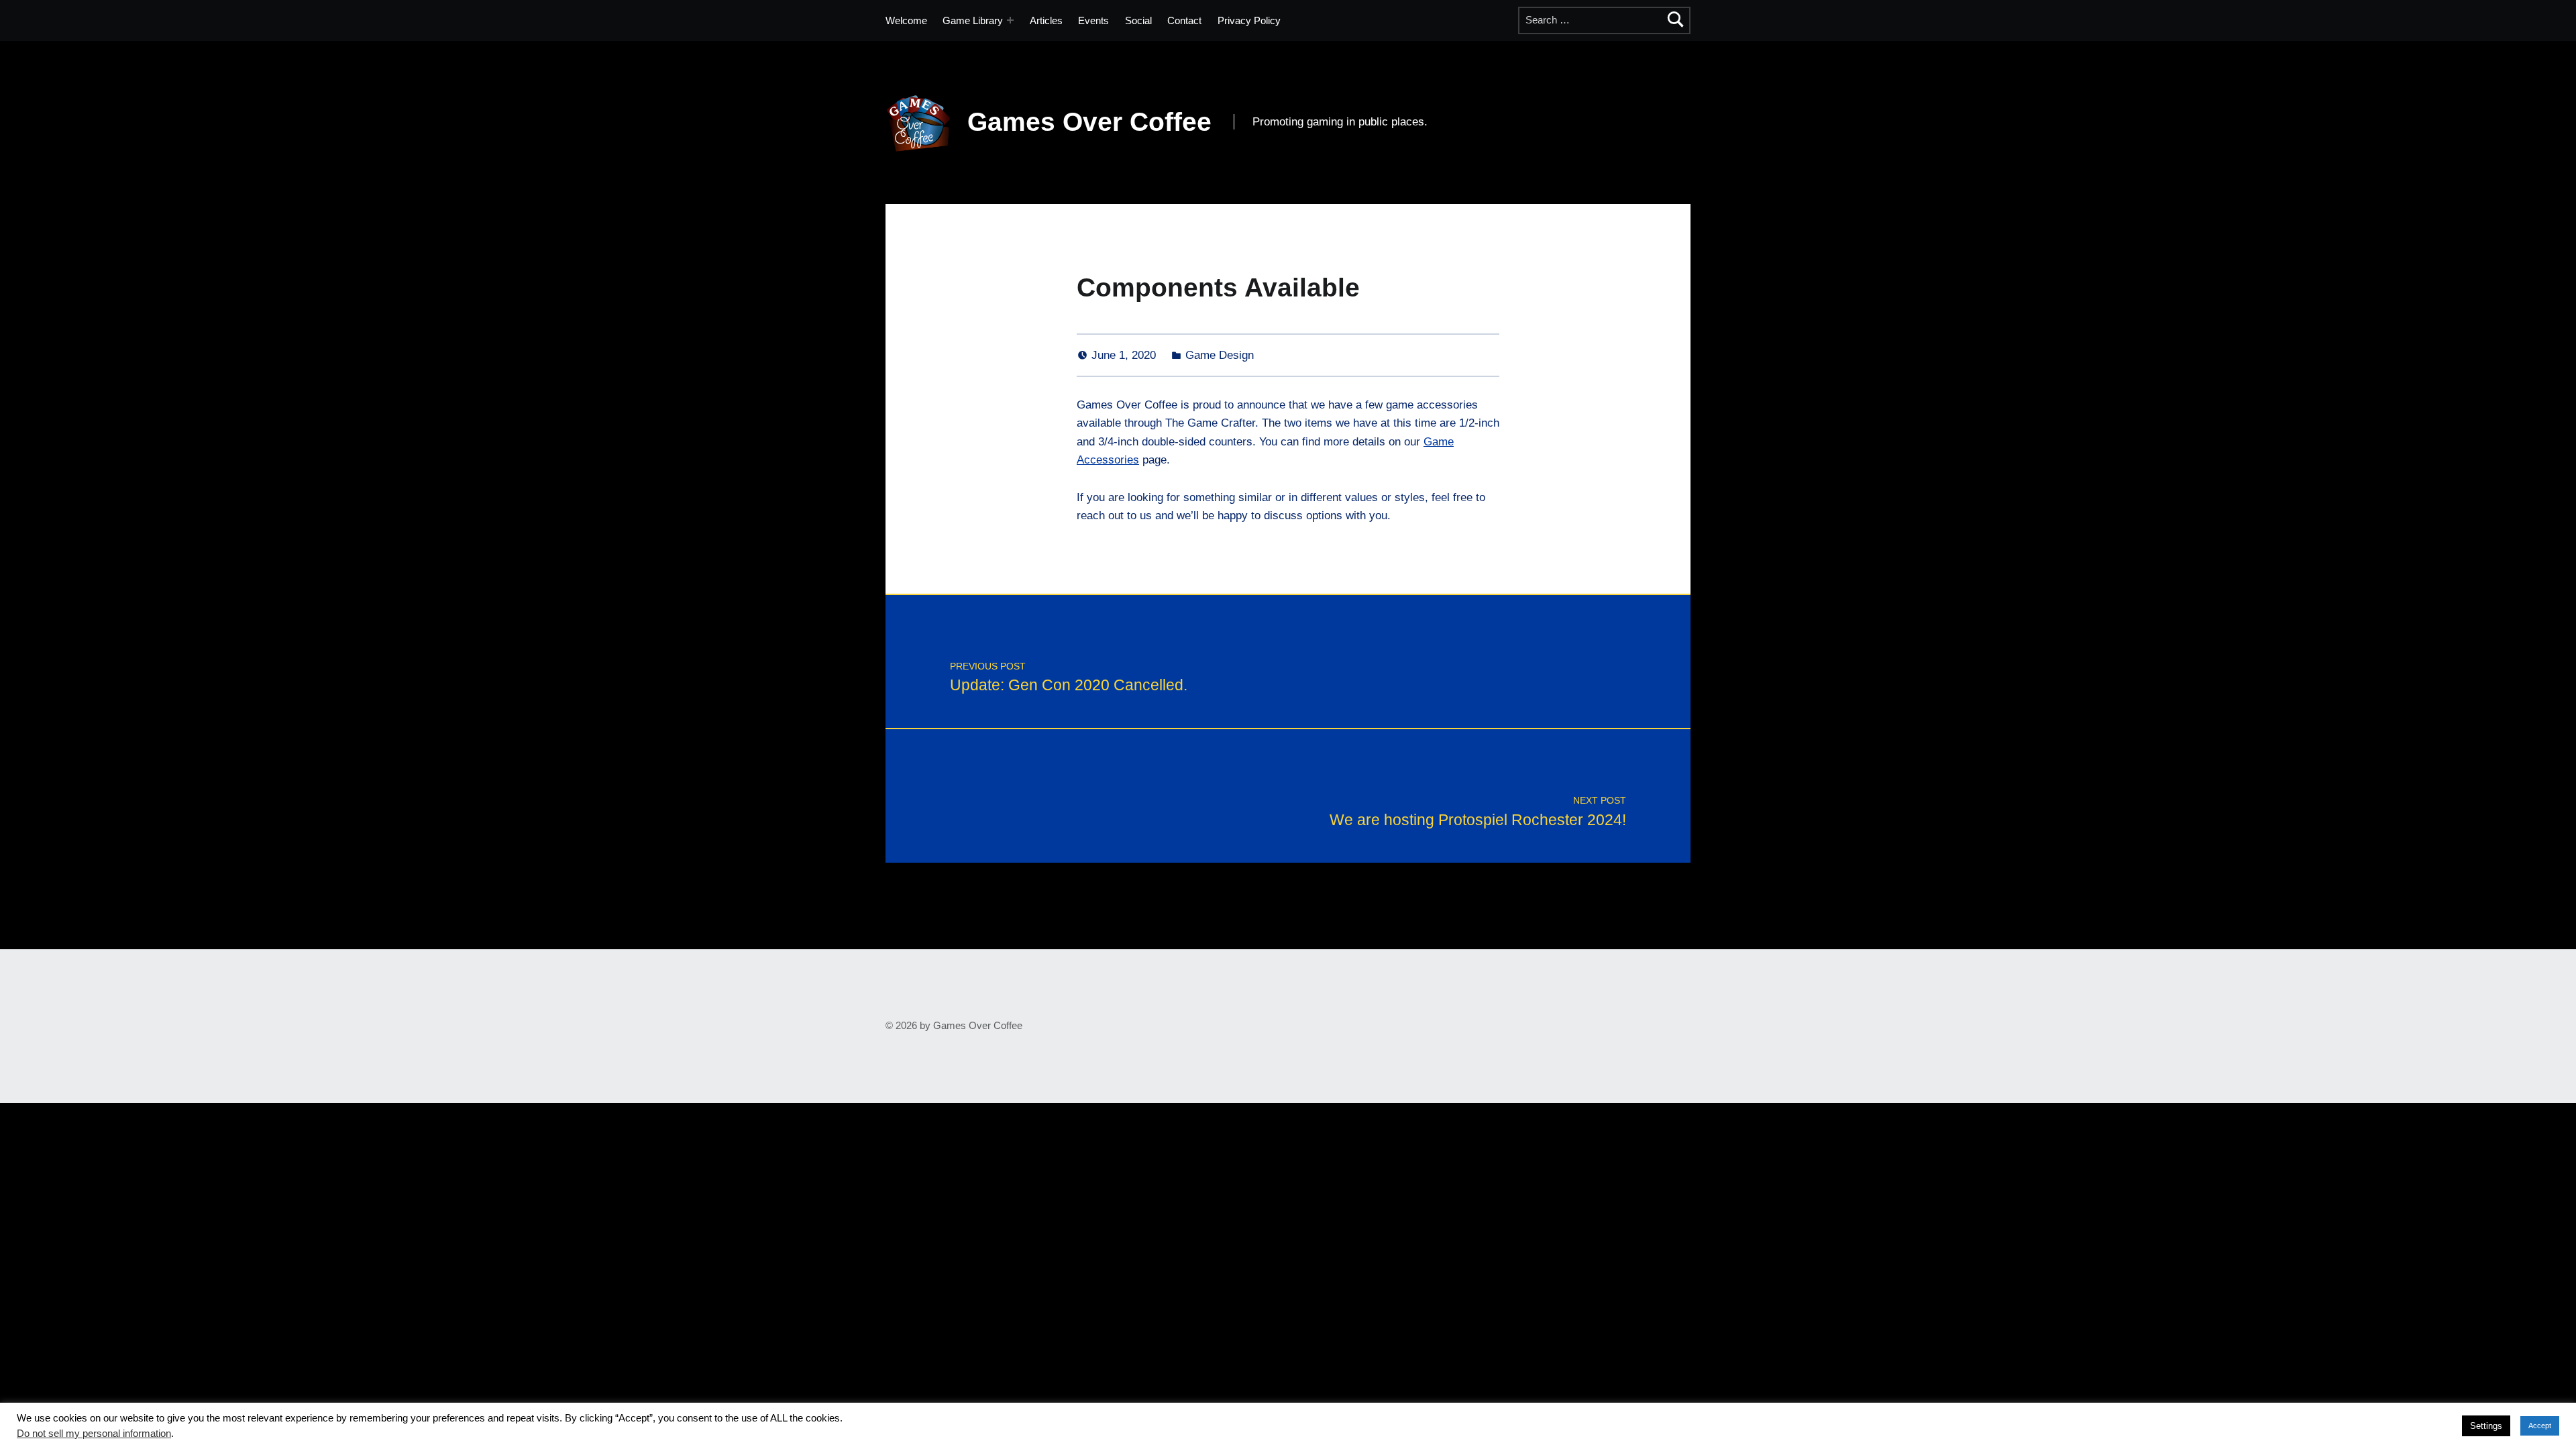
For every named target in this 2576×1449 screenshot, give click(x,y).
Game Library (973, 20)
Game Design (1220, 355)
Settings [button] (2486, 1426)
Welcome (906, 20)
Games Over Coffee (1089, 122)
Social (1138, 20)
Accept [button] (2540, 1426)
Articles (1046, 20)
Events (1093, 20)
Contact (1184, 20)
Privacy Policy (1249, 20)
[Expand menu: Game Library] (1010, 20)
